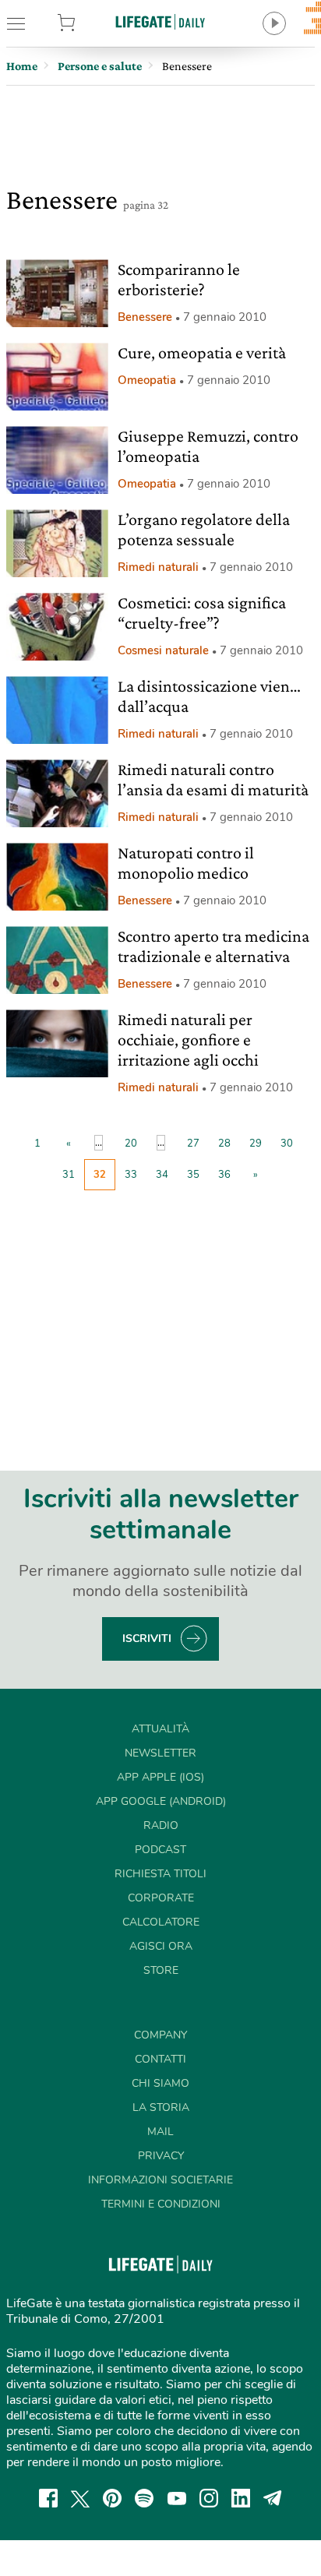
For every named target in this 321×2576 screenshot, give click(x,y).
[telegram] (273, 2498)
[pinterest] (112, 2498)
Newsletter (160, 1753)
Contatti (160, 2059)
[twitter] (80, 2498)
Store (88, 23)
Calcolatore (161, 1922)
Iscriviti (147, 1639)
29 (256, 1144)
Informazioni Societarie (160, 2180)
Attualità (160, 1729)
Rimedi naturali (158, 567)
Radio (161, 1825)
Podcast (160, 1850)
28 (224, 1144)
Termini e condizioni (161, 2204)
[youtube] (177, 2498)
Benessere (145, 317)
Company (160, 2035)
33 (131, 1175)
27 (193, 1144)
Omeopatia (147, 380)
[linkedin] (241, 2498)
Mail (160, 2132)
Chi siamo (160, 2083)
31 (69, 1175)
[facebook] (48, 2498)
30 (287, 1144)
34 (162, 1175)
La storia (161, 2107)
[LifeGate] (160, 21)
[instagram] (209, 2498)
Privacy (161, 2156)
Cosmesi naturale (163, 650)
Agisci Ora (161, 1946)
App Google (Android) (161, 1801)
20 (131, 1144)
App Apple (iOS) (160, 1777)
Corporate (161, 1898)
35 (193, 1175)
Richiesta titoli (160, 1874)
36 (224, 1175)
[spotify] (144, 2498)
